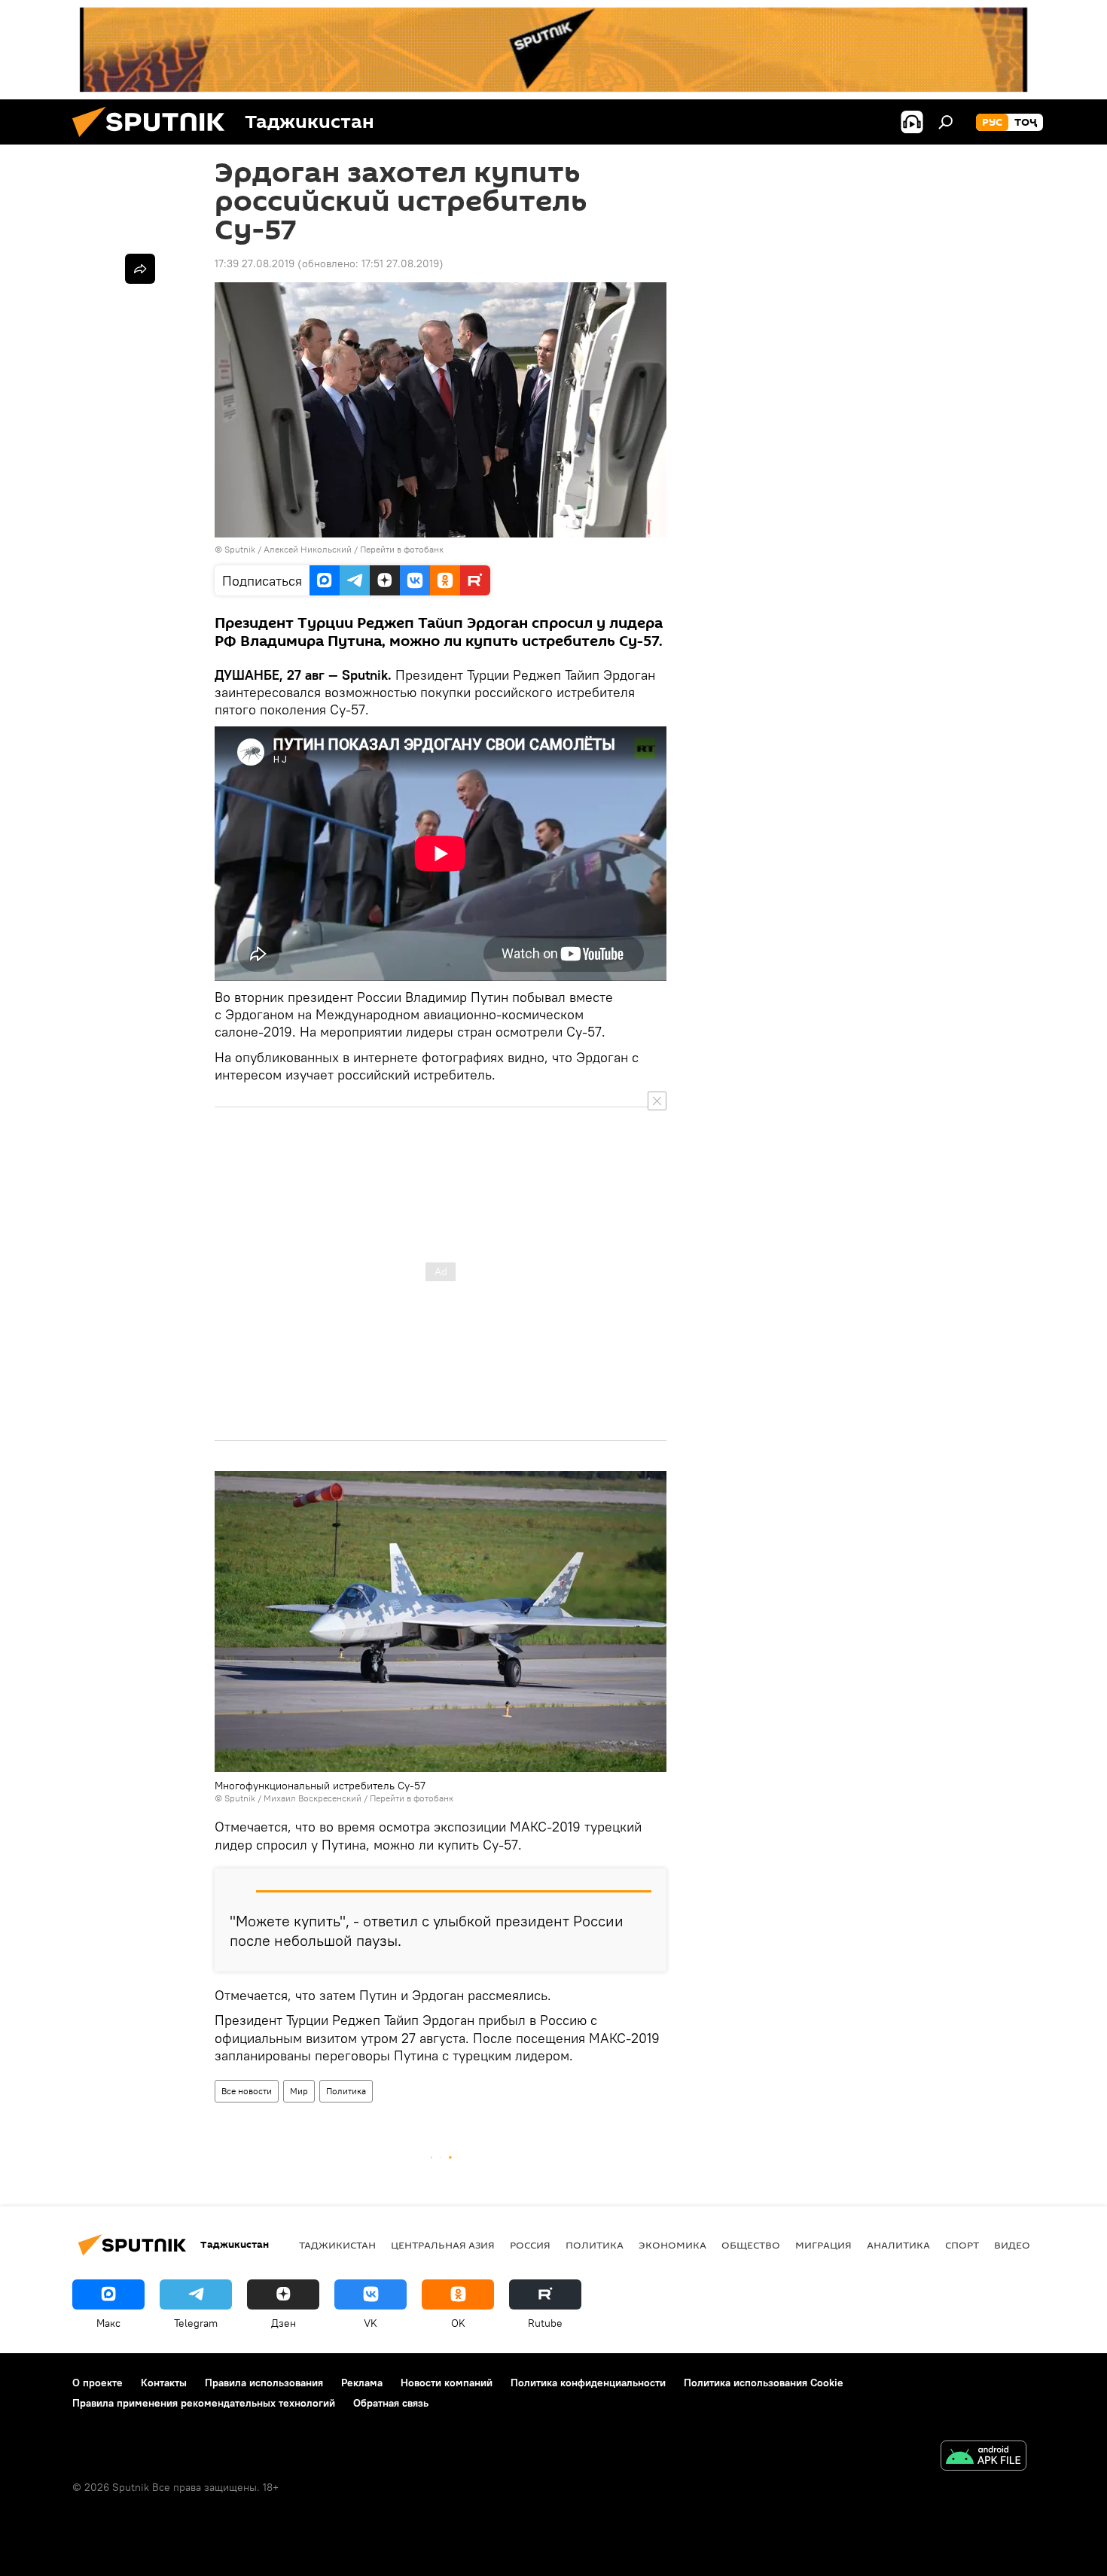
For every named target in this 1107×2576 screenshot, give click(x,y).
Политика (346, 2091)
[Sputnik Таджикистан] (154, 141)
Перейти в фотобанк (402, 549)
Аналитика (898, 2245)
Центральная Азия (443, 2245)
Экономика (672, 2245)
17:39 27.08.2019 (255, 263)
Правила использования (264, 2383)
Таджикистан (337, 2245)
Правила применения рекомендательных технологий (204, 2403)
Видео (1012, 2245)
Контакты (164, 2383)
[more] (140, 269)
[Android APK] (983, 2457)
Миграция (823, 2245)
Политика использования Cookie (764, 2383)
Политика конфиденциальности (588, 2383)
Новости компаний (447, 2383)
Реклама (362, 2383)
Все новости (247, 2091)
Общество (751, 2245)
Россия (530, 2245)
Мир (299, 2091)
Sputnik (241, 549)
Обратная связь (391, 2403)
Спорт (962, 2245)
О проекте (98, 2383)
